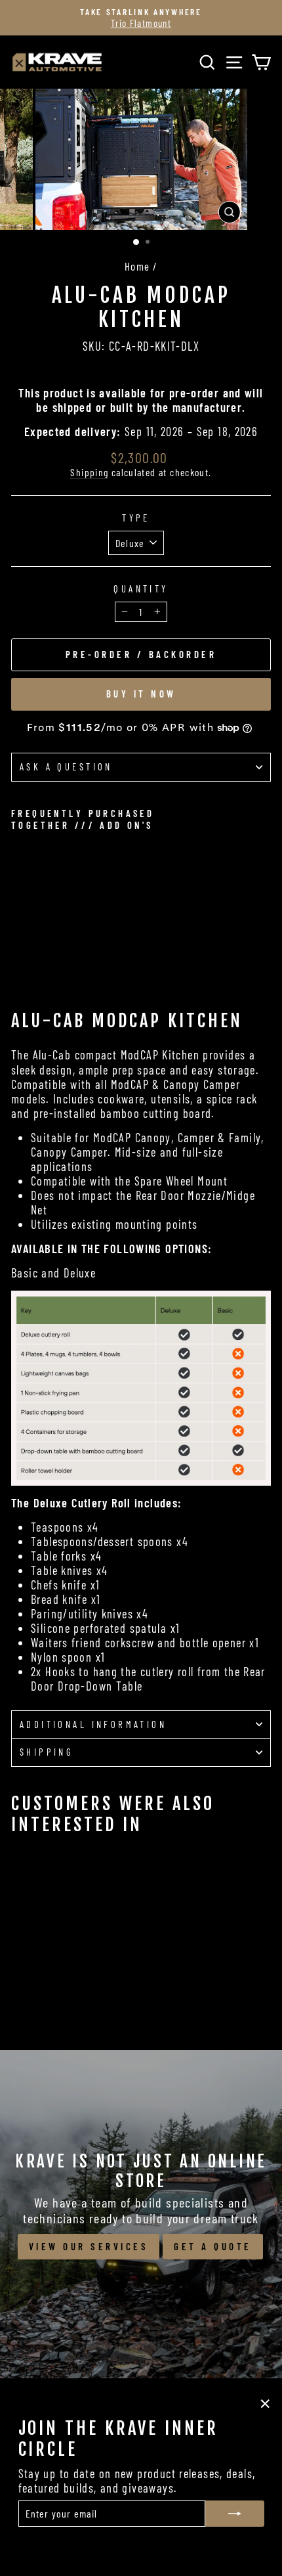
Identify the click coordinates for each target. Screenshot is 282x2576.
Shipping (89, 472)
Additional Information (93, 1724)
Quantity (141, 589)
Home (137, 266)
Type (136, 518)
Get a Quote (213, 2246)
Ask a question (66, 766)
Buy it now (141, 694)
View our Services (89, 2246)
